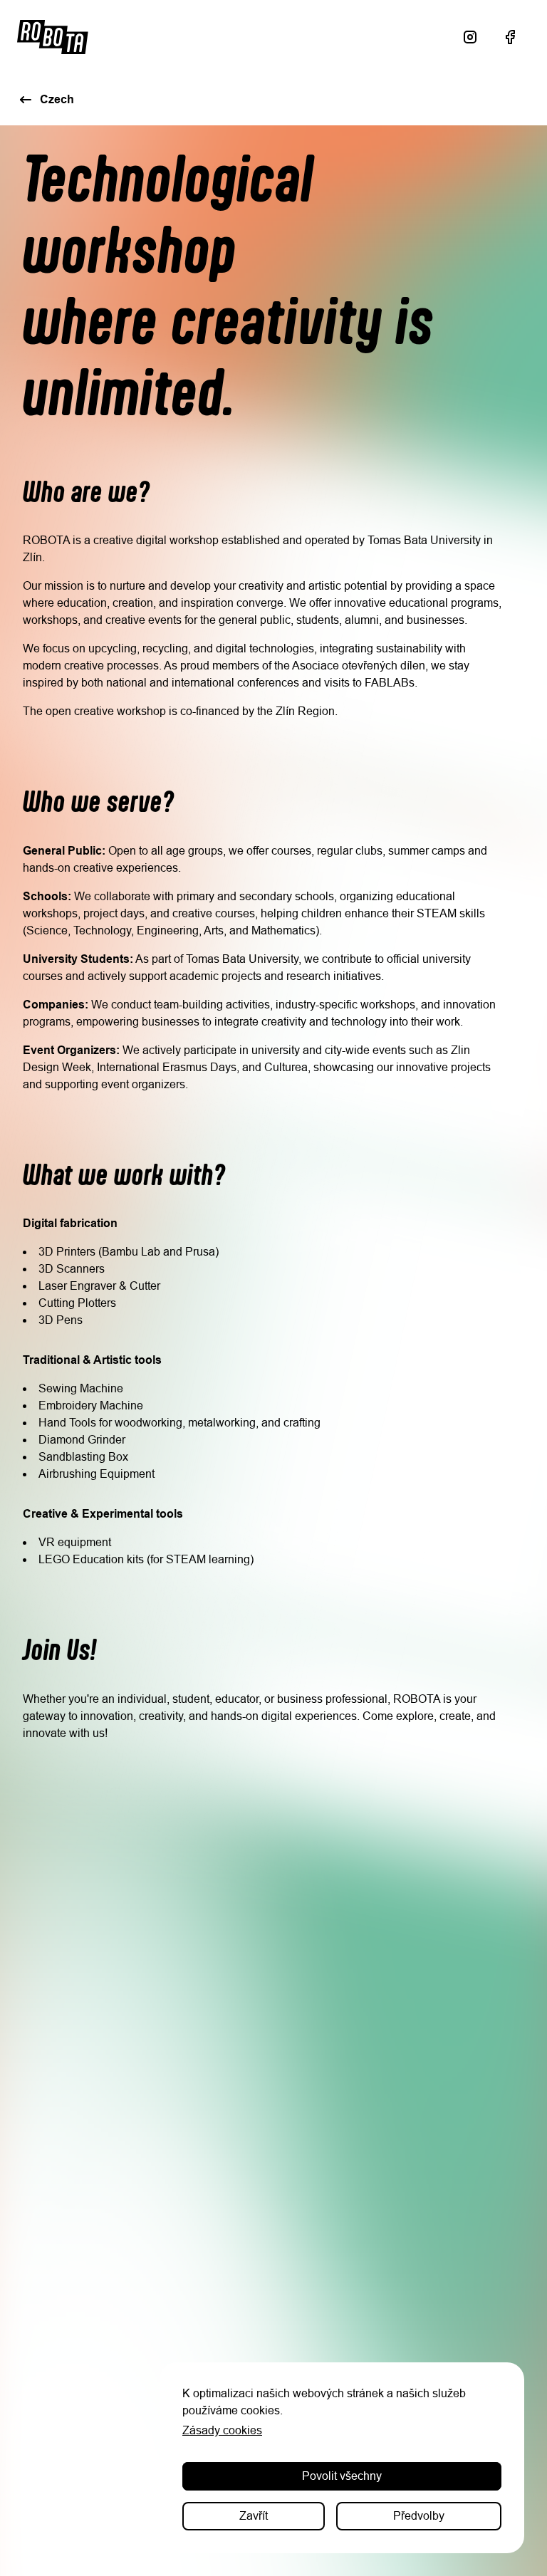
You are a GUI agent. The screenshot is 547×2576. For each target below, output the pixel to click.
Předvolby (419, 2516)
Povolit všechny (342, 2476)
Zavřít (254, 2516)
